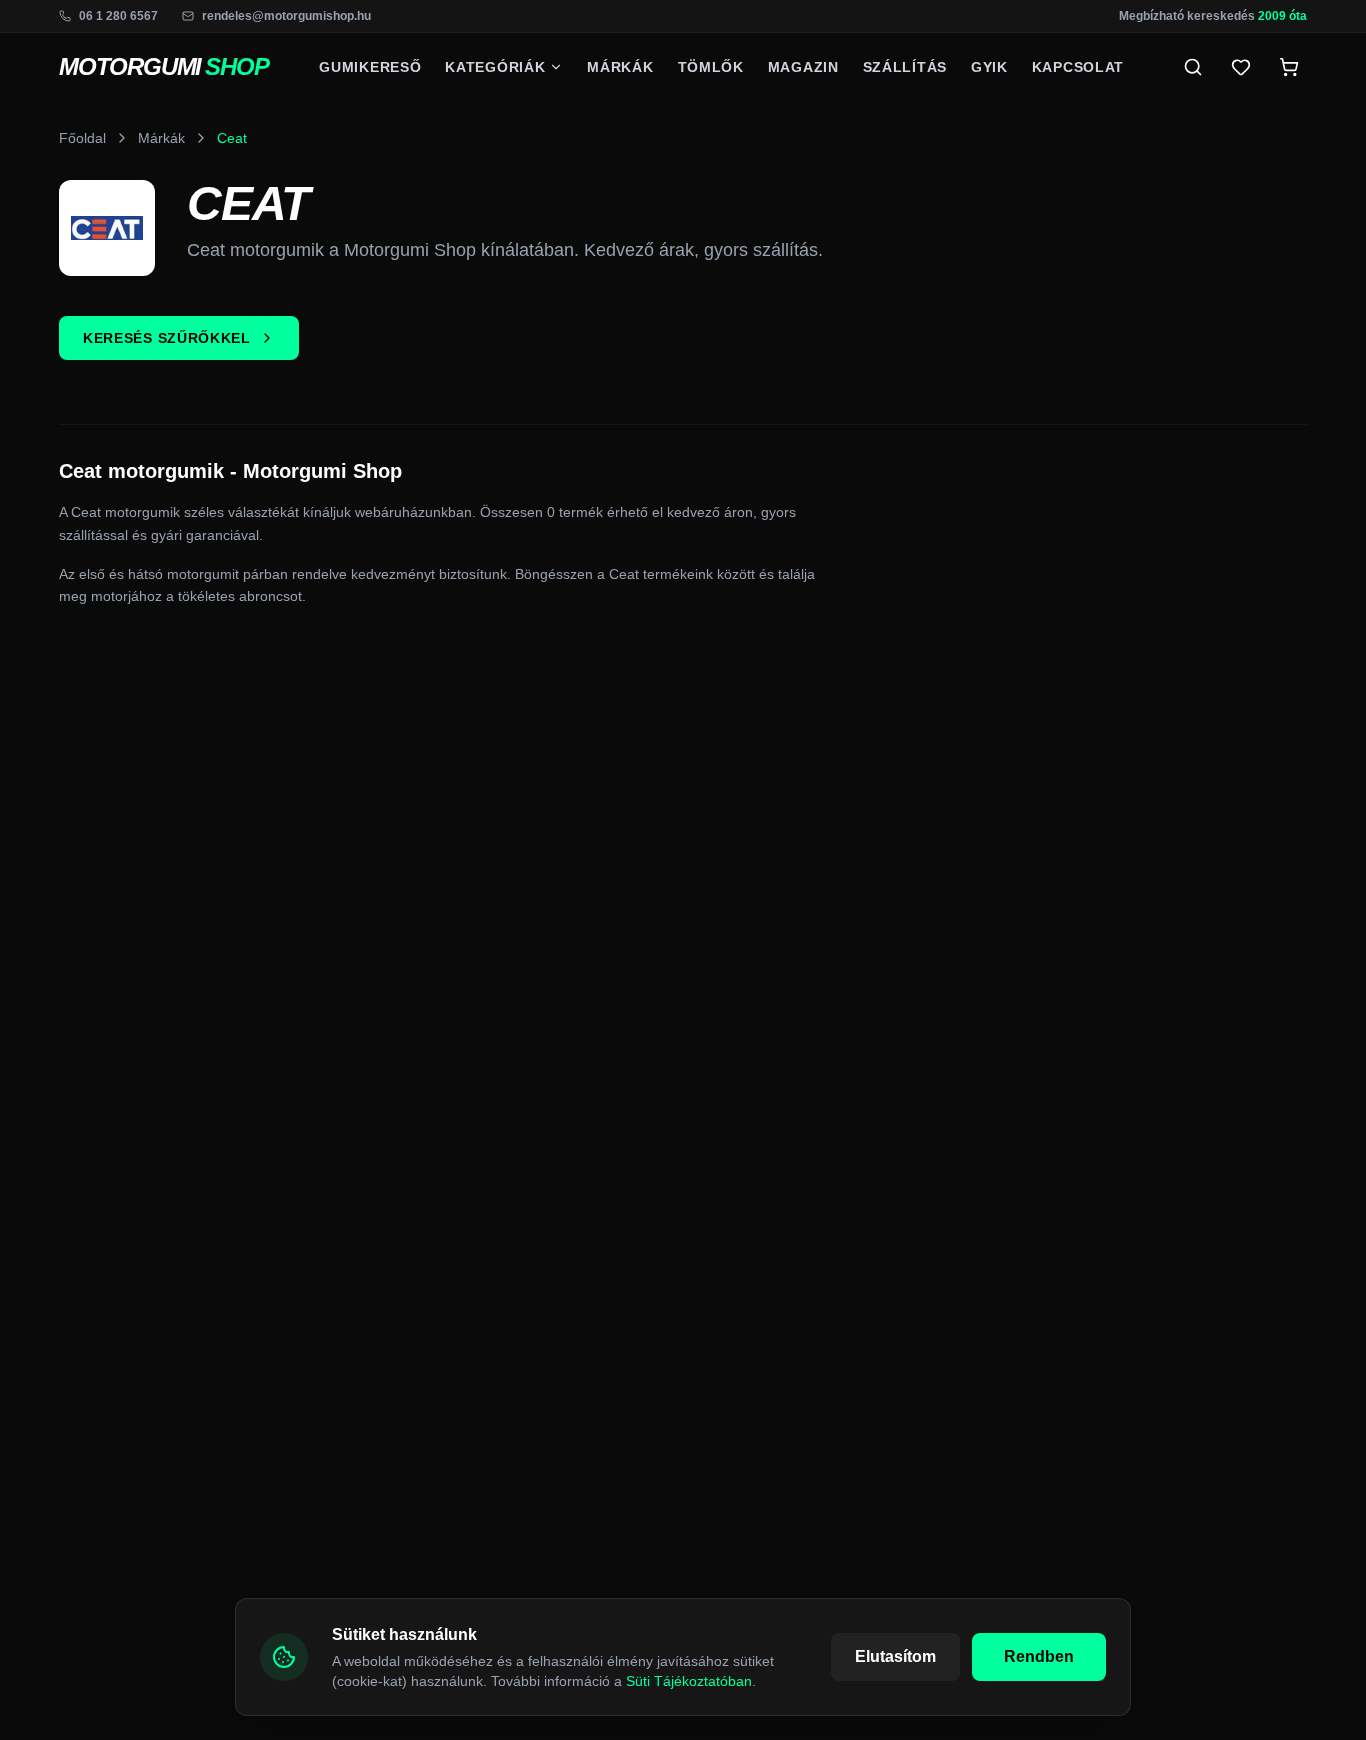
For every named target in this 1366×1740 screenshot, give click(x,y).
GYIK (989, 67)
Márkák (620, 67)
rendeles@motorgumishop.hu (286, 16)
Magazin (803, 67)
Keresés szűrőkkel (167, 338)
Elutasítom (895, 1656)
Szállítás (905, 67)
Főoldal (82, 138)
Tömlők (711, 67)
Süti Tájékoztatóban (689, 1681)
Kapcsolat (1078, 67)
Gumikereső (370, 67)
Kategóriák (495, 67)
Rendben (1039, 1656)
